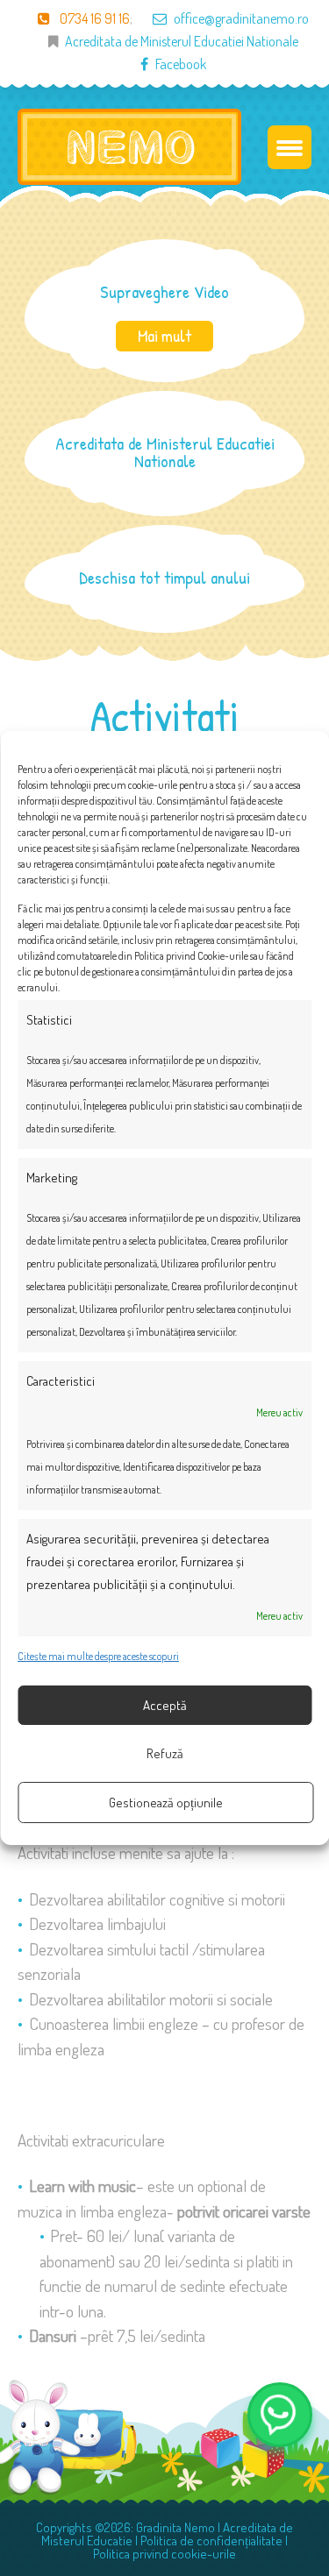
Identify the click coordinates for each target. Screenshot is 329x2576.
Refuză (165, 1753)
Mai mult (164, 336)
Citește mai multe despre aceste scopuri (98, 1656)
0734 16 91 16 (93, 18)
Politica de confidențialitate (211, 2541)
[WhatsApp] (280, 2415)
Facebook (181, 64)
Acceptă (165, 1705)
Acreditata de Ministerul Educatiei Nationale (182, 41)
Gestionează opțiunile (166, 1802)
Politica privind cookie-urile (164, 2554)
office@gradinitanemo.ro (241, 18)
